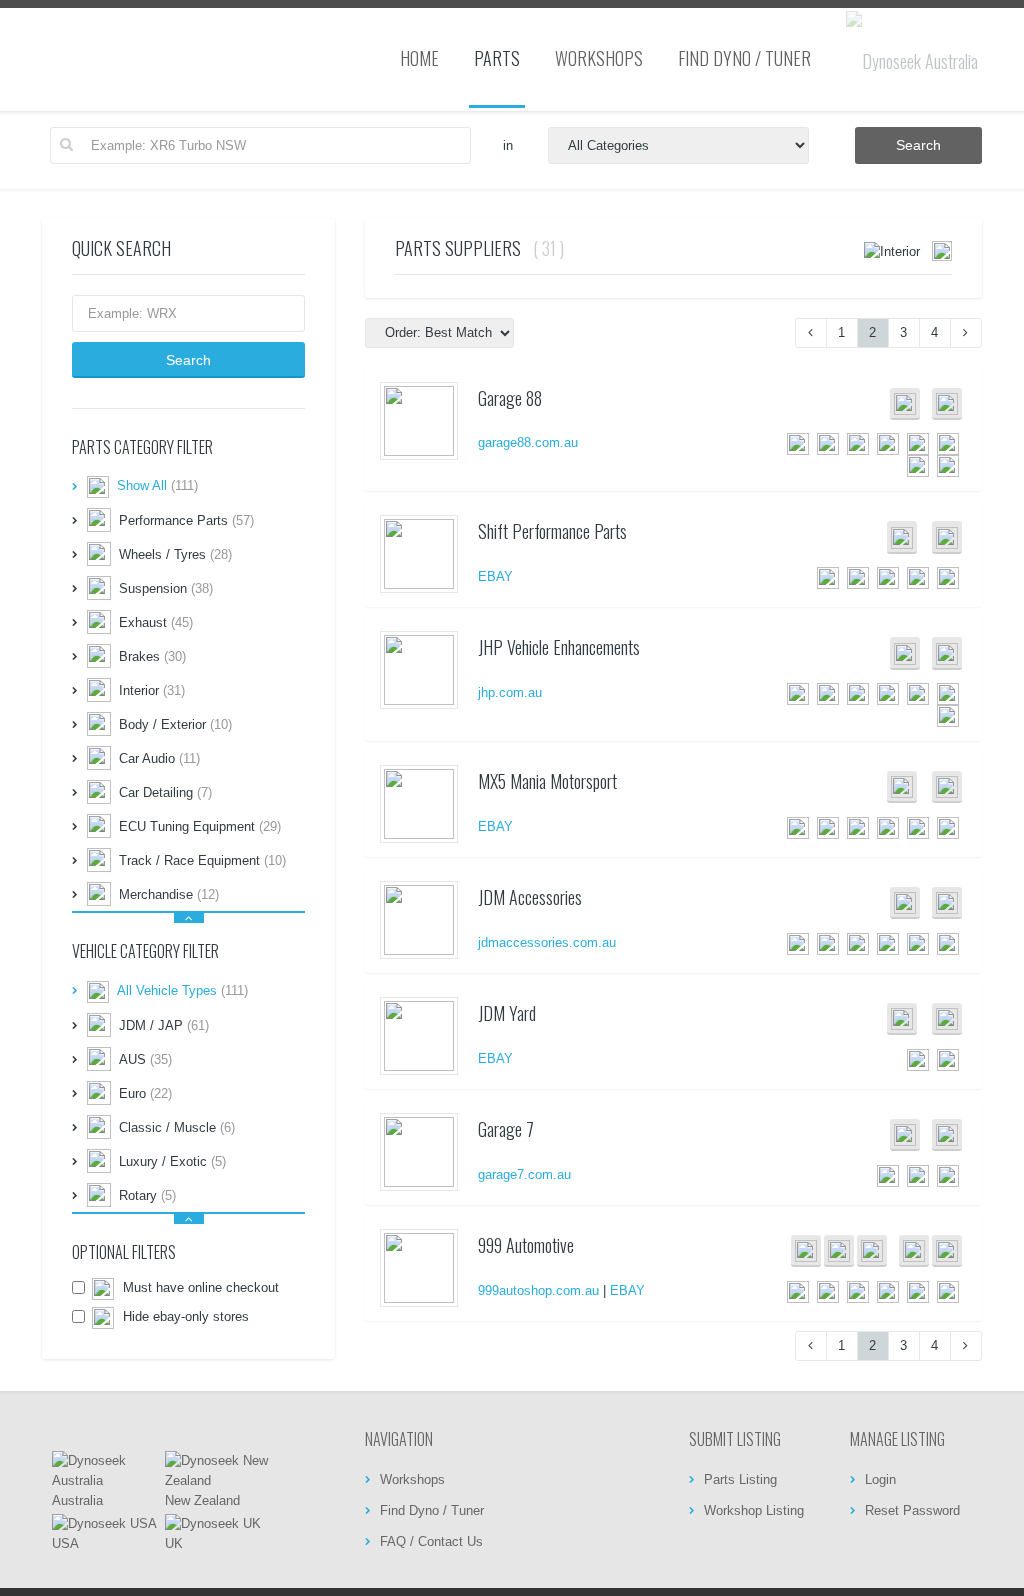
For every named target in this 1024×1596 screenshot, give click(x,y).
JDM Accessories (530, 897)
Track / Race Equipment (202, 860)
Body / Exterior (175, 724)
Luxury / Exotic (172, 1161)
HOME (419, 58)
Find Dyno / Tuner (432, 1510)
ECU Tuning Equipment (200, 826)
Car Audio (159, 758)
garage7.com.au (524, 1174)
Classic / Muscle (177, 1127)
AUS (145, 1059)
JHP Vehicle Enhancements (559, 647)
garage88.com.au (528, 442)
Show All (157, 486)
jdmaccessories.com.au (547, 942)
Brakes (152, 656)
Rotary (147, 1195)
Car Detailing (165, 792)
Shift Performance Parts (552, 531)
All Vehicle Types (182, 990)
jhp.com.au (510, 692)
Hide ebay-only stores (184, 1316)
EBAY (495, 576)
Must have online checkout (199, 1287)
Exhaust (156, 622)
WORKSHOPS (599, 58)
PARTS (497, 58)
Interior (152, 690)
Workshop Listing (754, 1510)
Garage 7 (506, 1129)
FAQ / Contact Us (431, 1541)
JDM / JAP (164, 1025)
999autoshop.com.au (538, 1290)
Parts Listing (740, 1479)
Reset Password (912, 1510)
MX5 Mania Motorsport (547, 781)
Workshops (412, 1479)
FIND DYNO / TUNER (744, 58)
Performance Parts (186, 520)
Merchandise (169, 894)
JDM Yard (507, 1013)
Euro (145, 1093)
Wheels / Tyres (175, 554)
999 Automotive (526, 1245)
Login (880, 1479)
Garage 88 (510, 398)
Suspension (166, 588)
